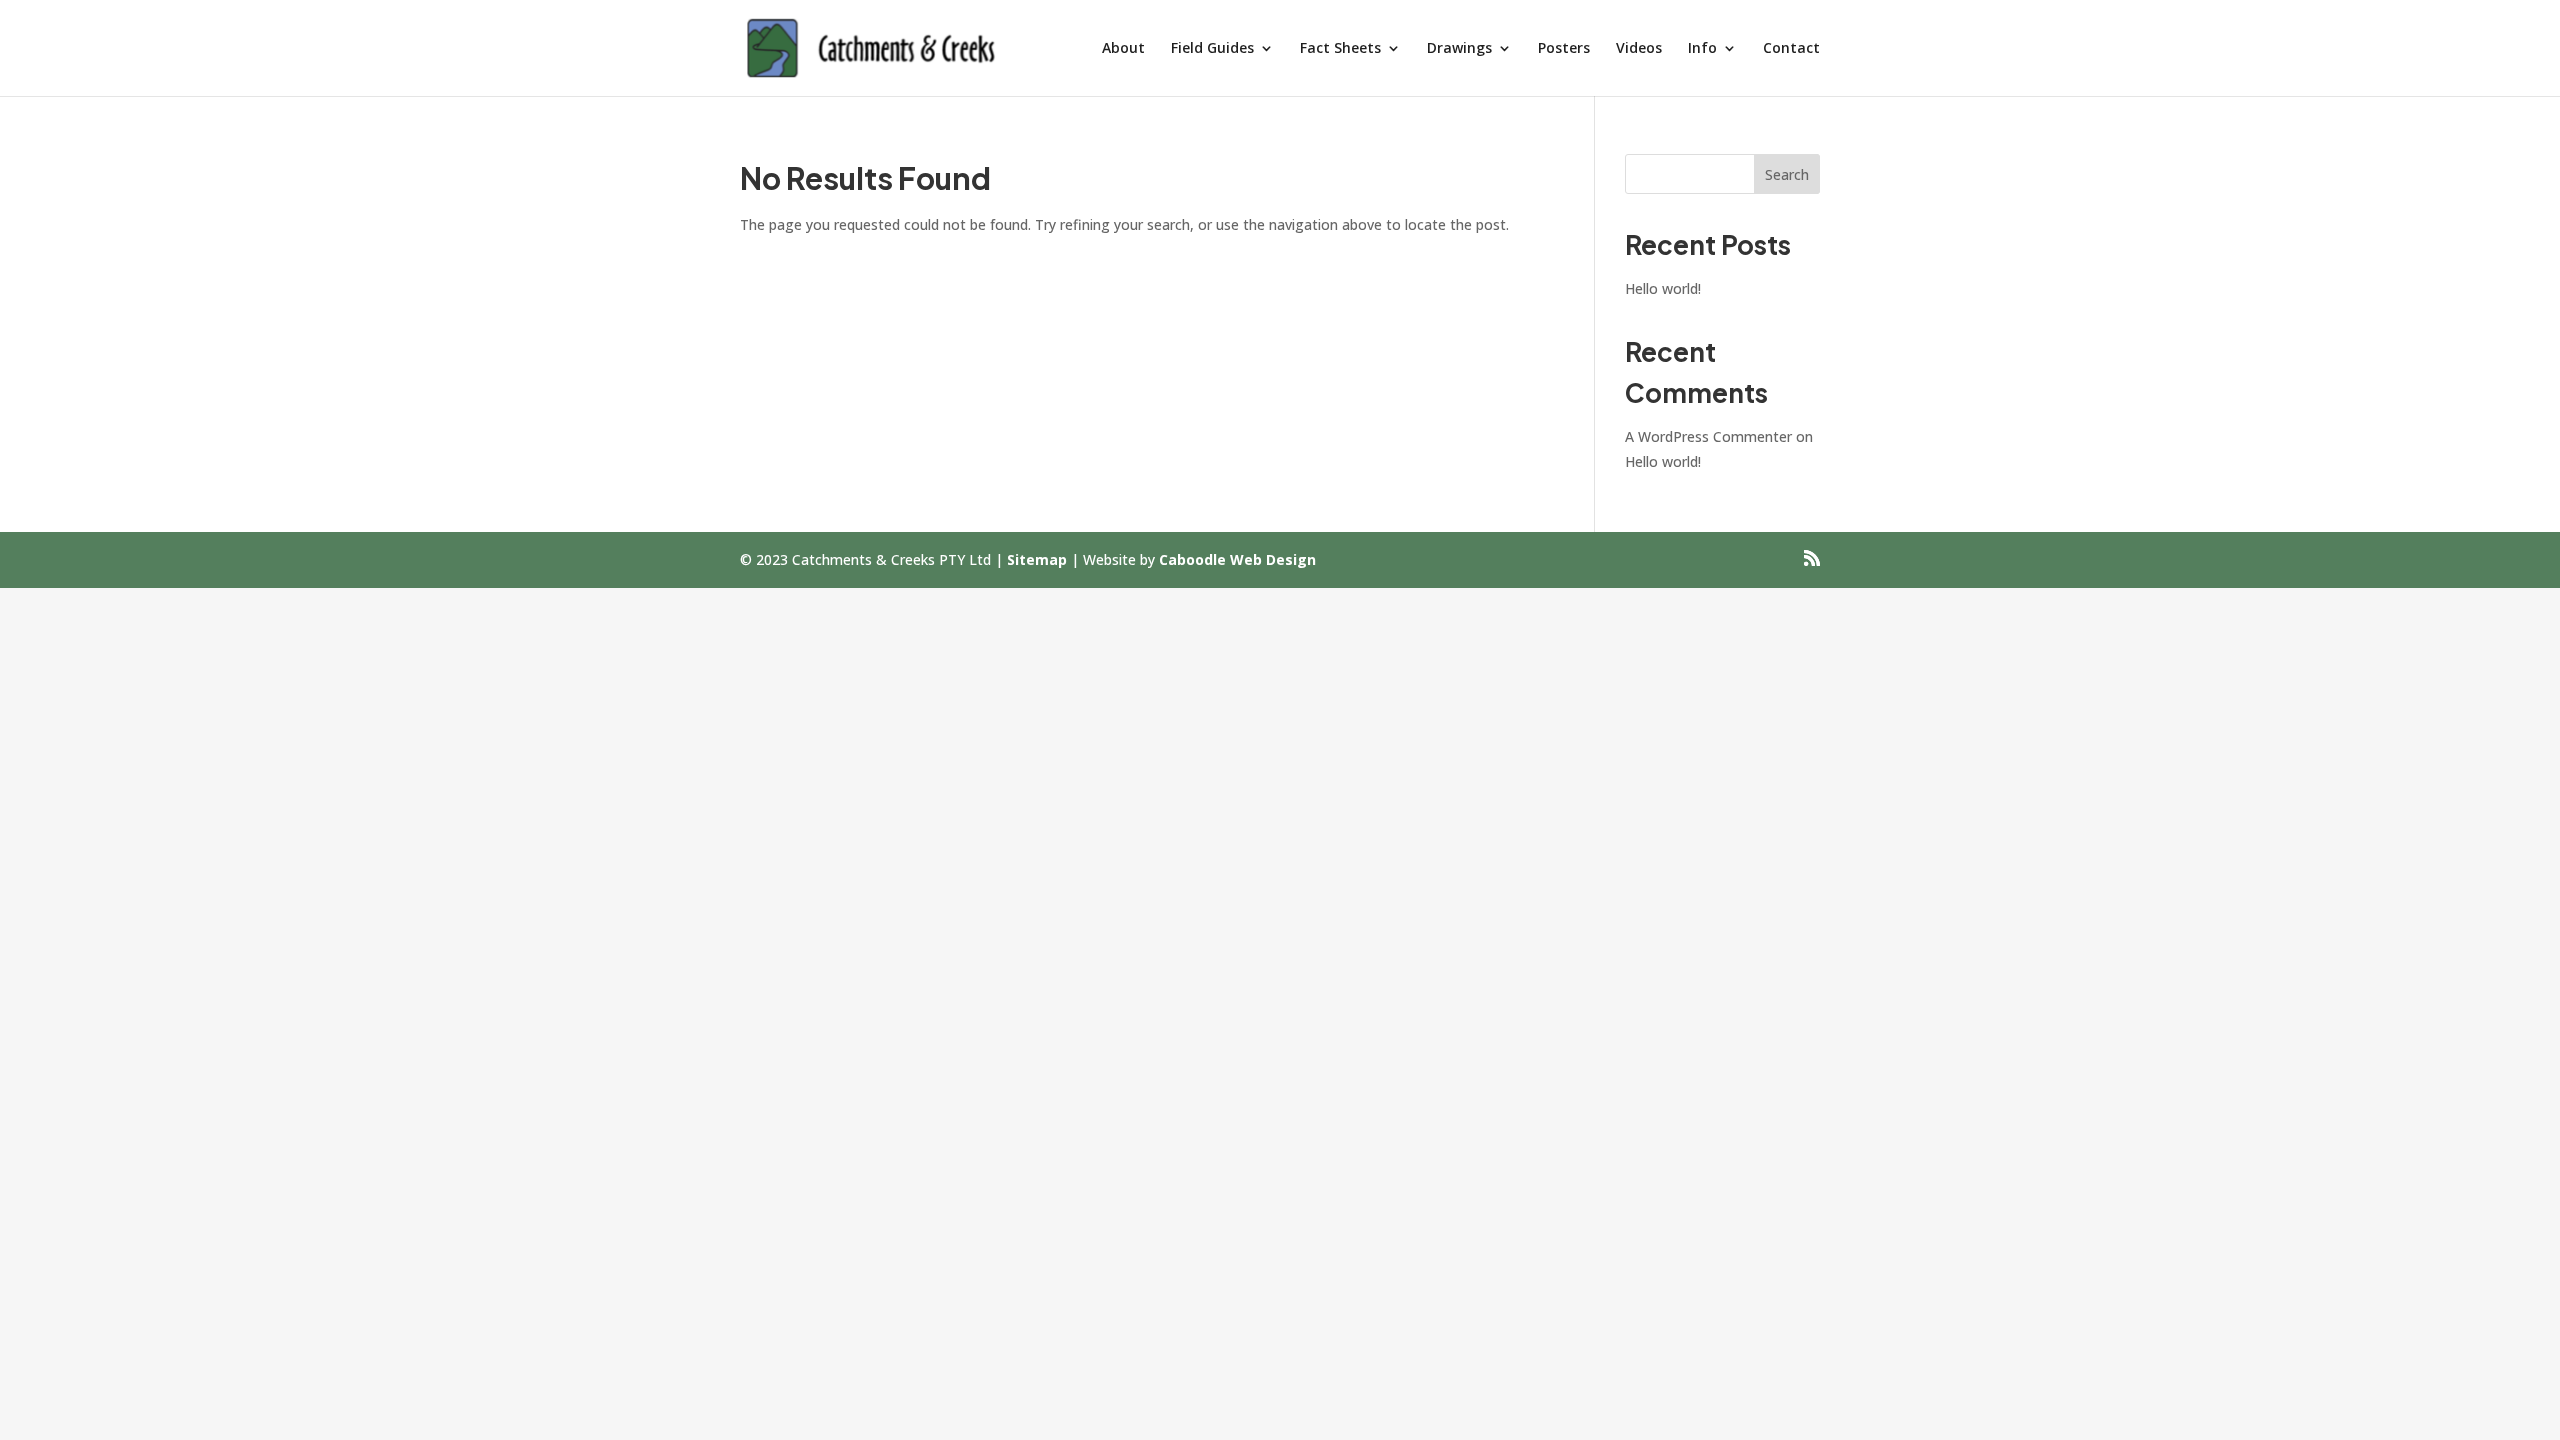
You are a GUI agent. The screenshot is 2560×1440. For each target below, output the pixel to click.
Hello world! (1663, 288)
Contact (1791, 49)
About (1123, 49)
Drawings (1459, 49)
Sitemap (1037, 559)
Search (1787, 174)
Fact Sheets (1340, 49)
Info (1702, 49)
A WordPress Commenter (1708, 436)
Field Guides (1212, 49)
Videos (1639, 49)
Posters (1564, 49)
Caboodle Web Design (1237, 559)
